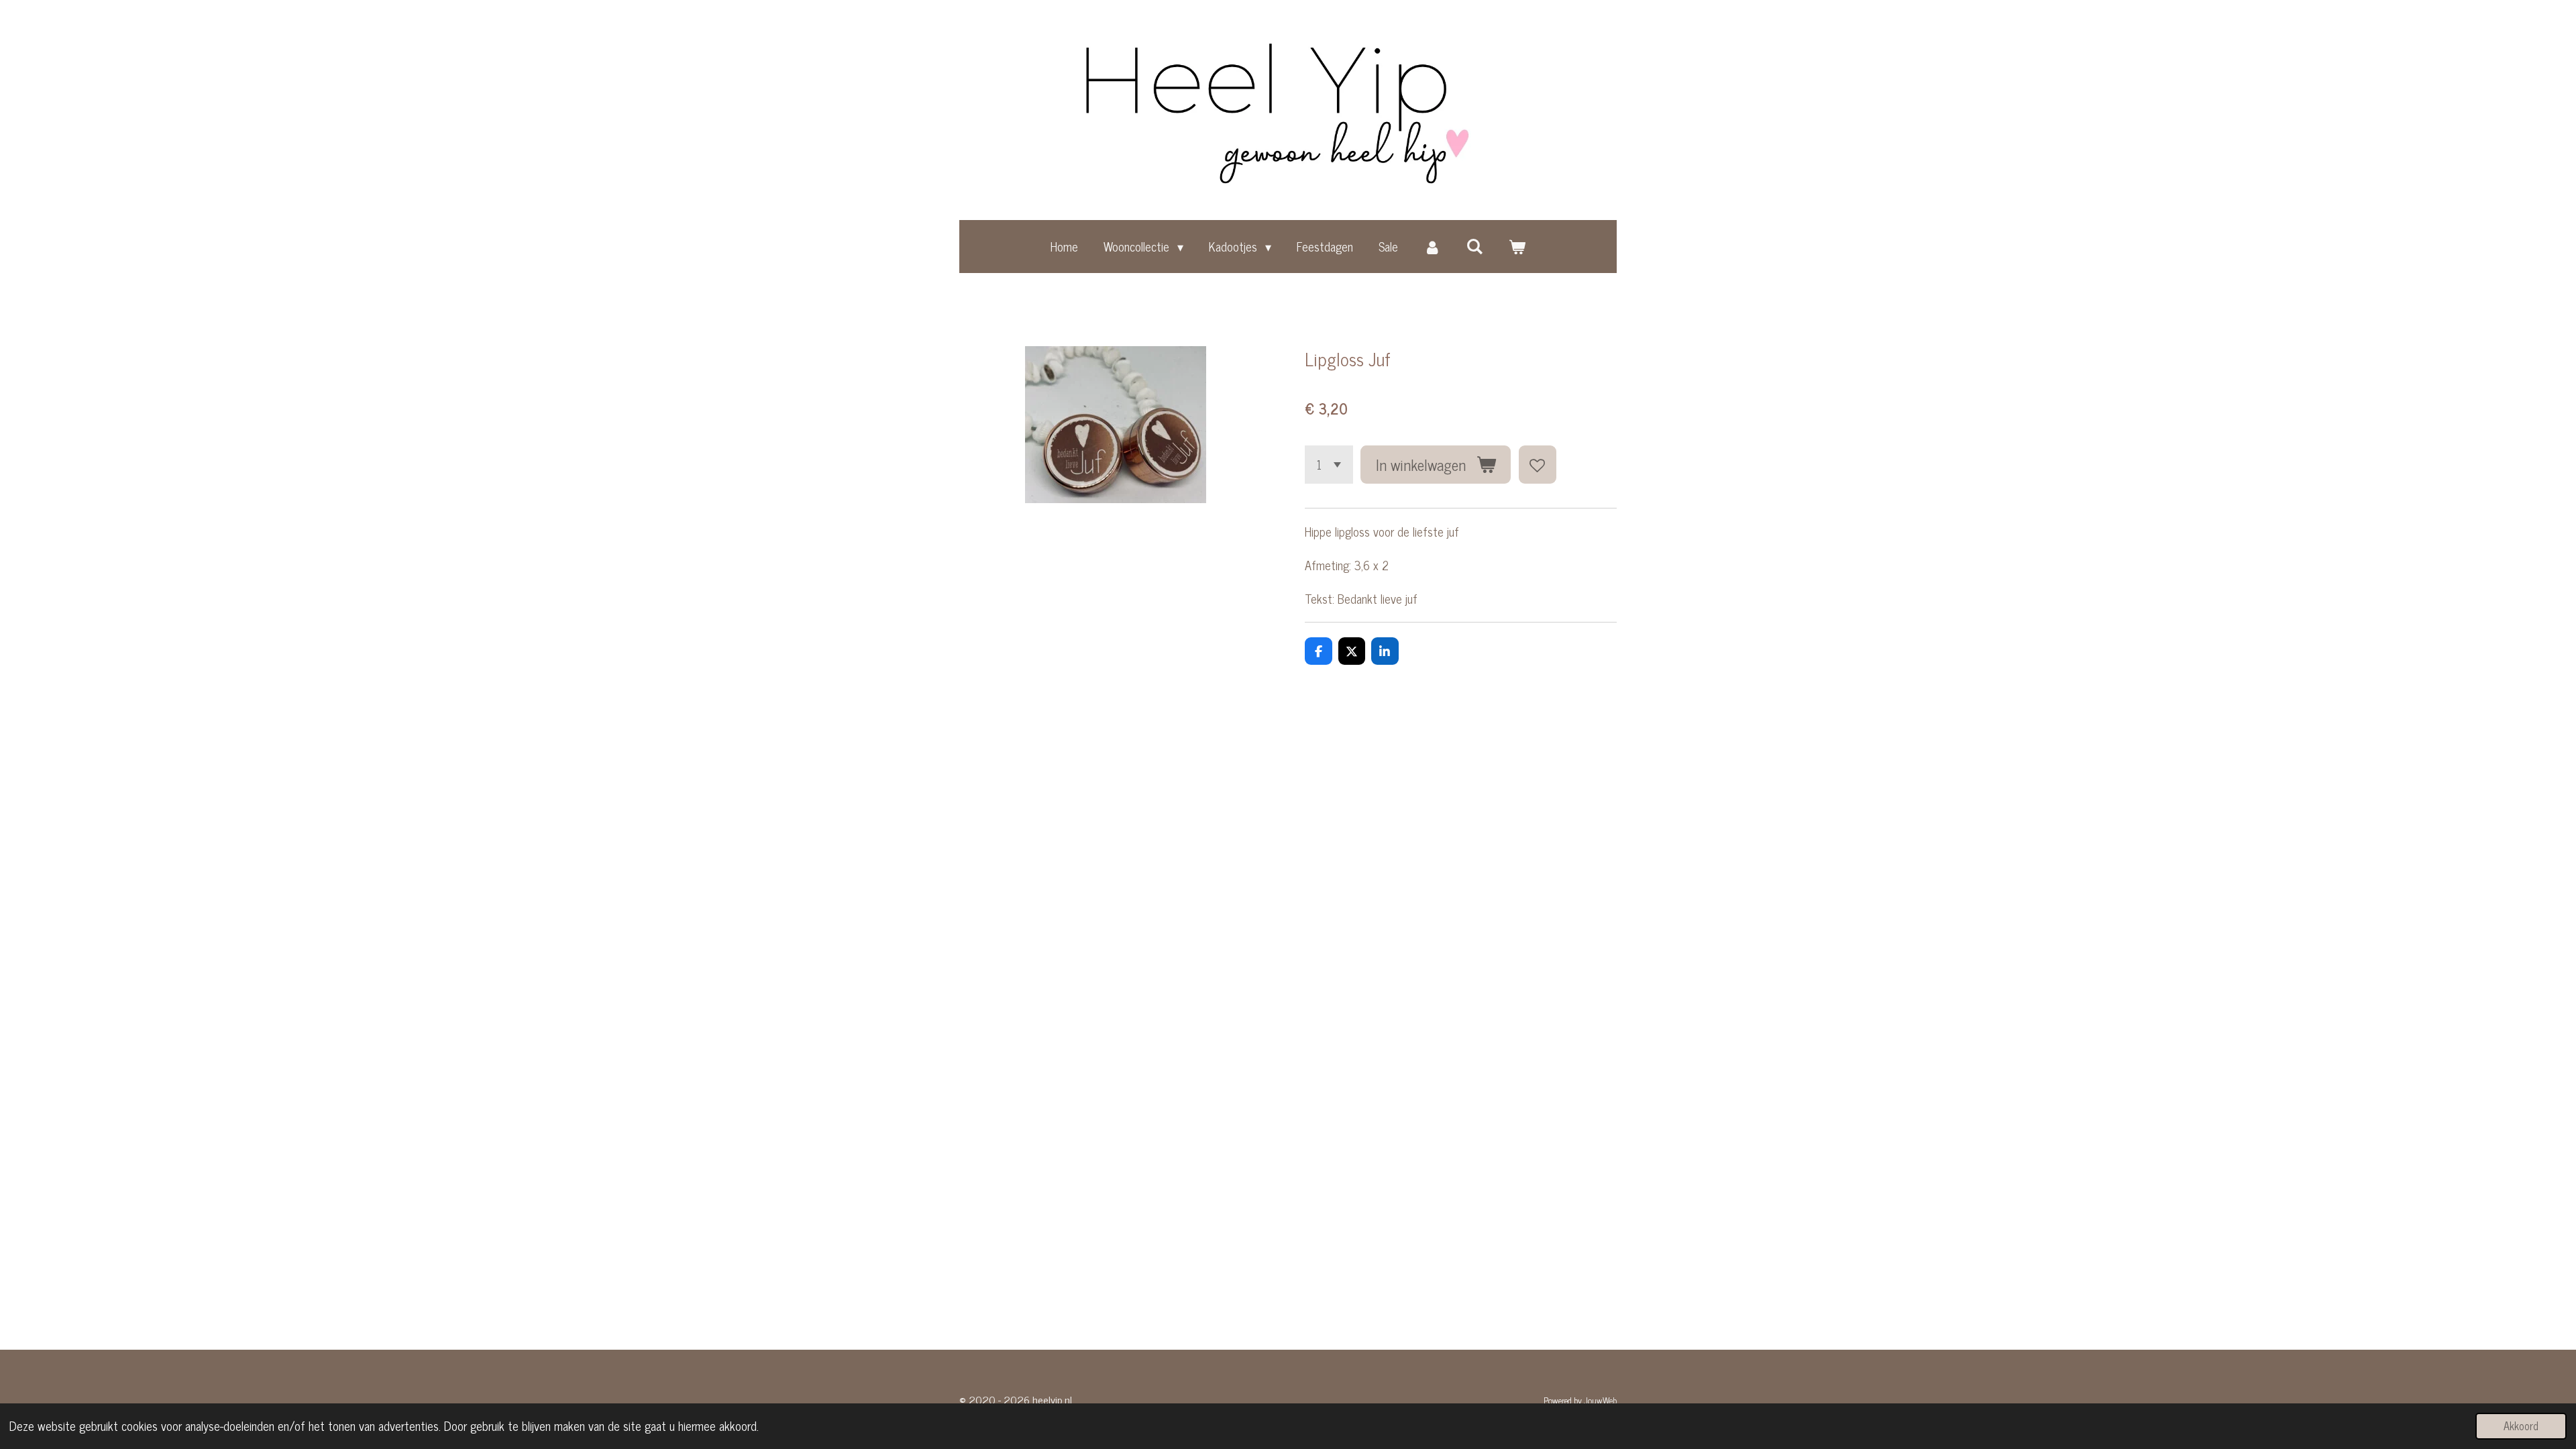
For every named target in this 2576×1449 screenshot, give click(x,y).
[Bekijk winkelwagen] (1517, 246)
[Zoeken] (1475, 246)
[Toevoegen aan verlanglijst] (1538, 464)
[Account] (1432, 246)
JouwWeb (1600, 1400)
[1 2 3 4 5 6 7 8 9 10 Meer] (1329, 464)
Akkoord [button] (2521, 1426)
